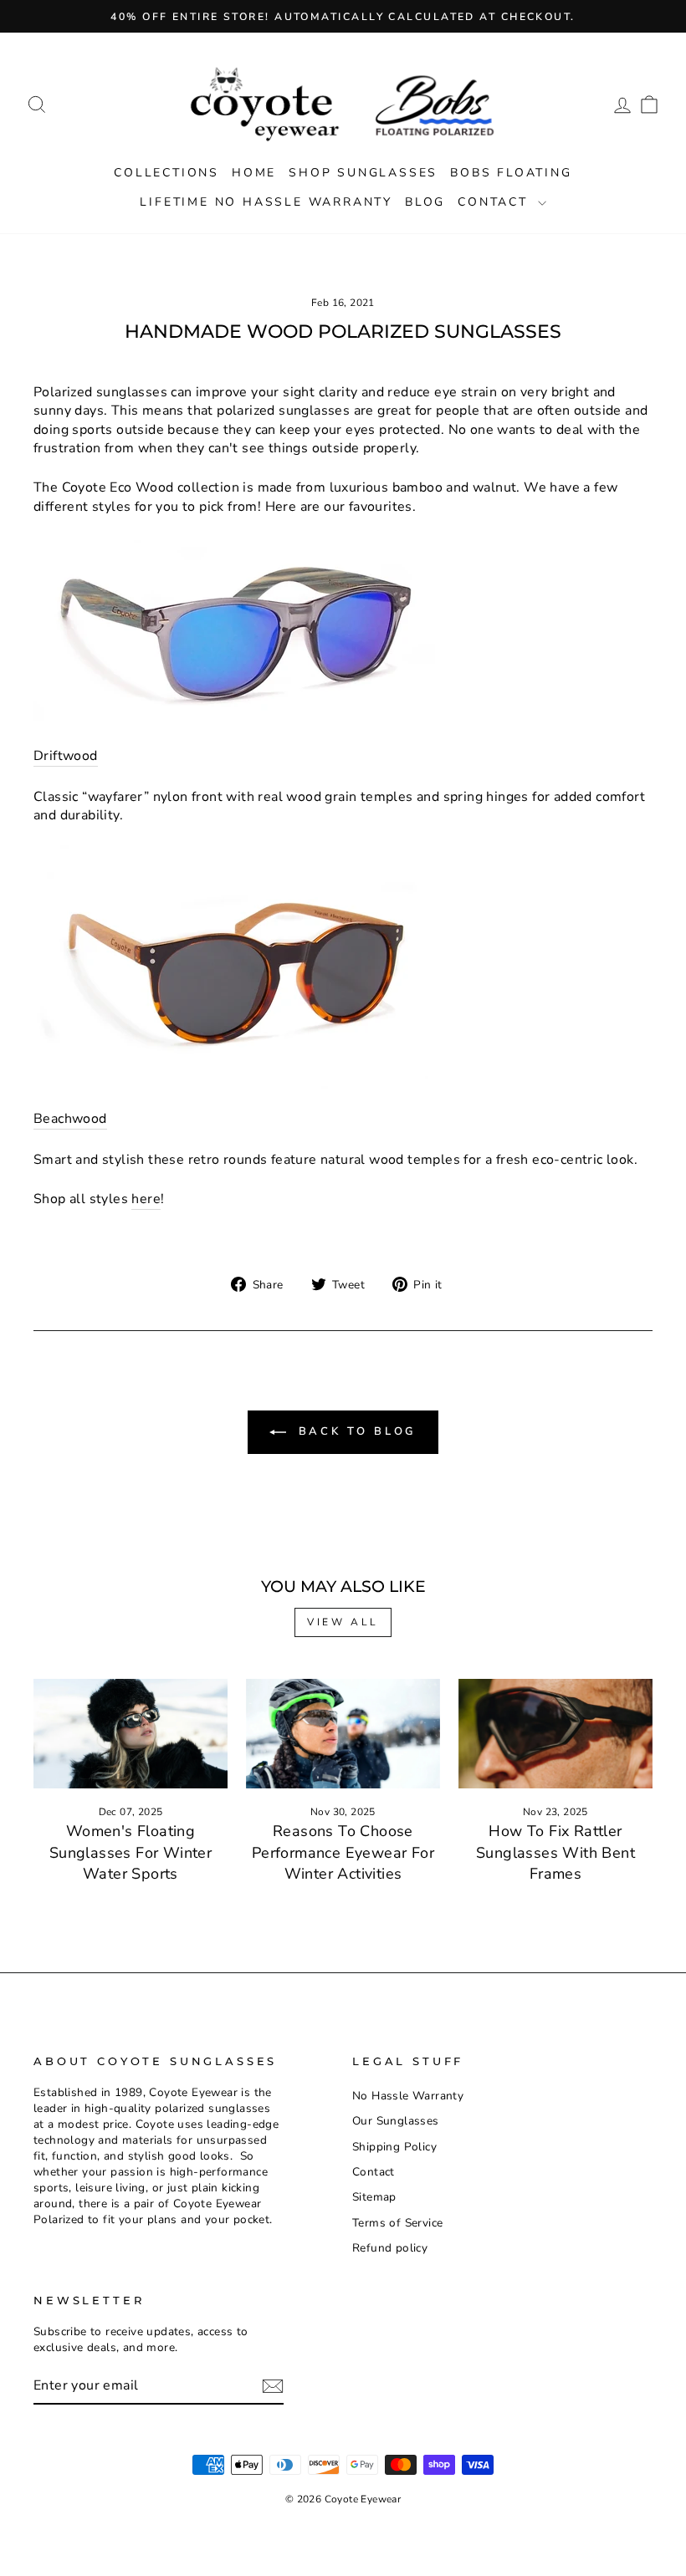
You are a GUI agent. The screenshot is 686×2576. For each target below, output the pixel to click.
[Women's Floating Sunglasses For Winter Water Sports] (131, 1733)
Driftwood (66, 756)
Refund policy (390, 2248)
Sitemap (374, 2197)
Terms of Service (397, 2223)
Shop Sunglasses (363, 173)
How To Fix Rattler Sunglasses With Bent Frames (555, 1852)
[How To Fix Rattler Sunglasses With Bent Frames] (555, 1733)
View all (343, 1622)
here (146, 1199)
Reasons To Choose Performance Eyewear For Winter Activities (343, 1852)
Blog (425, 202)
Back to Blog (355, 1432)
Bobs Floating (511, 173)
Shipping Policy (394, 2147)
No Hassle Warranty (408, 2096)
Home (254, 173)
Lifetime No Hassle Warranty (266, 202)
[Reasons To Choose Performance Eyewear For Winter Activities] (343, 1733)
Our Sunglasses (396, 2121)
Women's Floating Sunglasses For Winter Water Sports (131, 1852)
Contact (495, 202)
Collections (166, 173)
